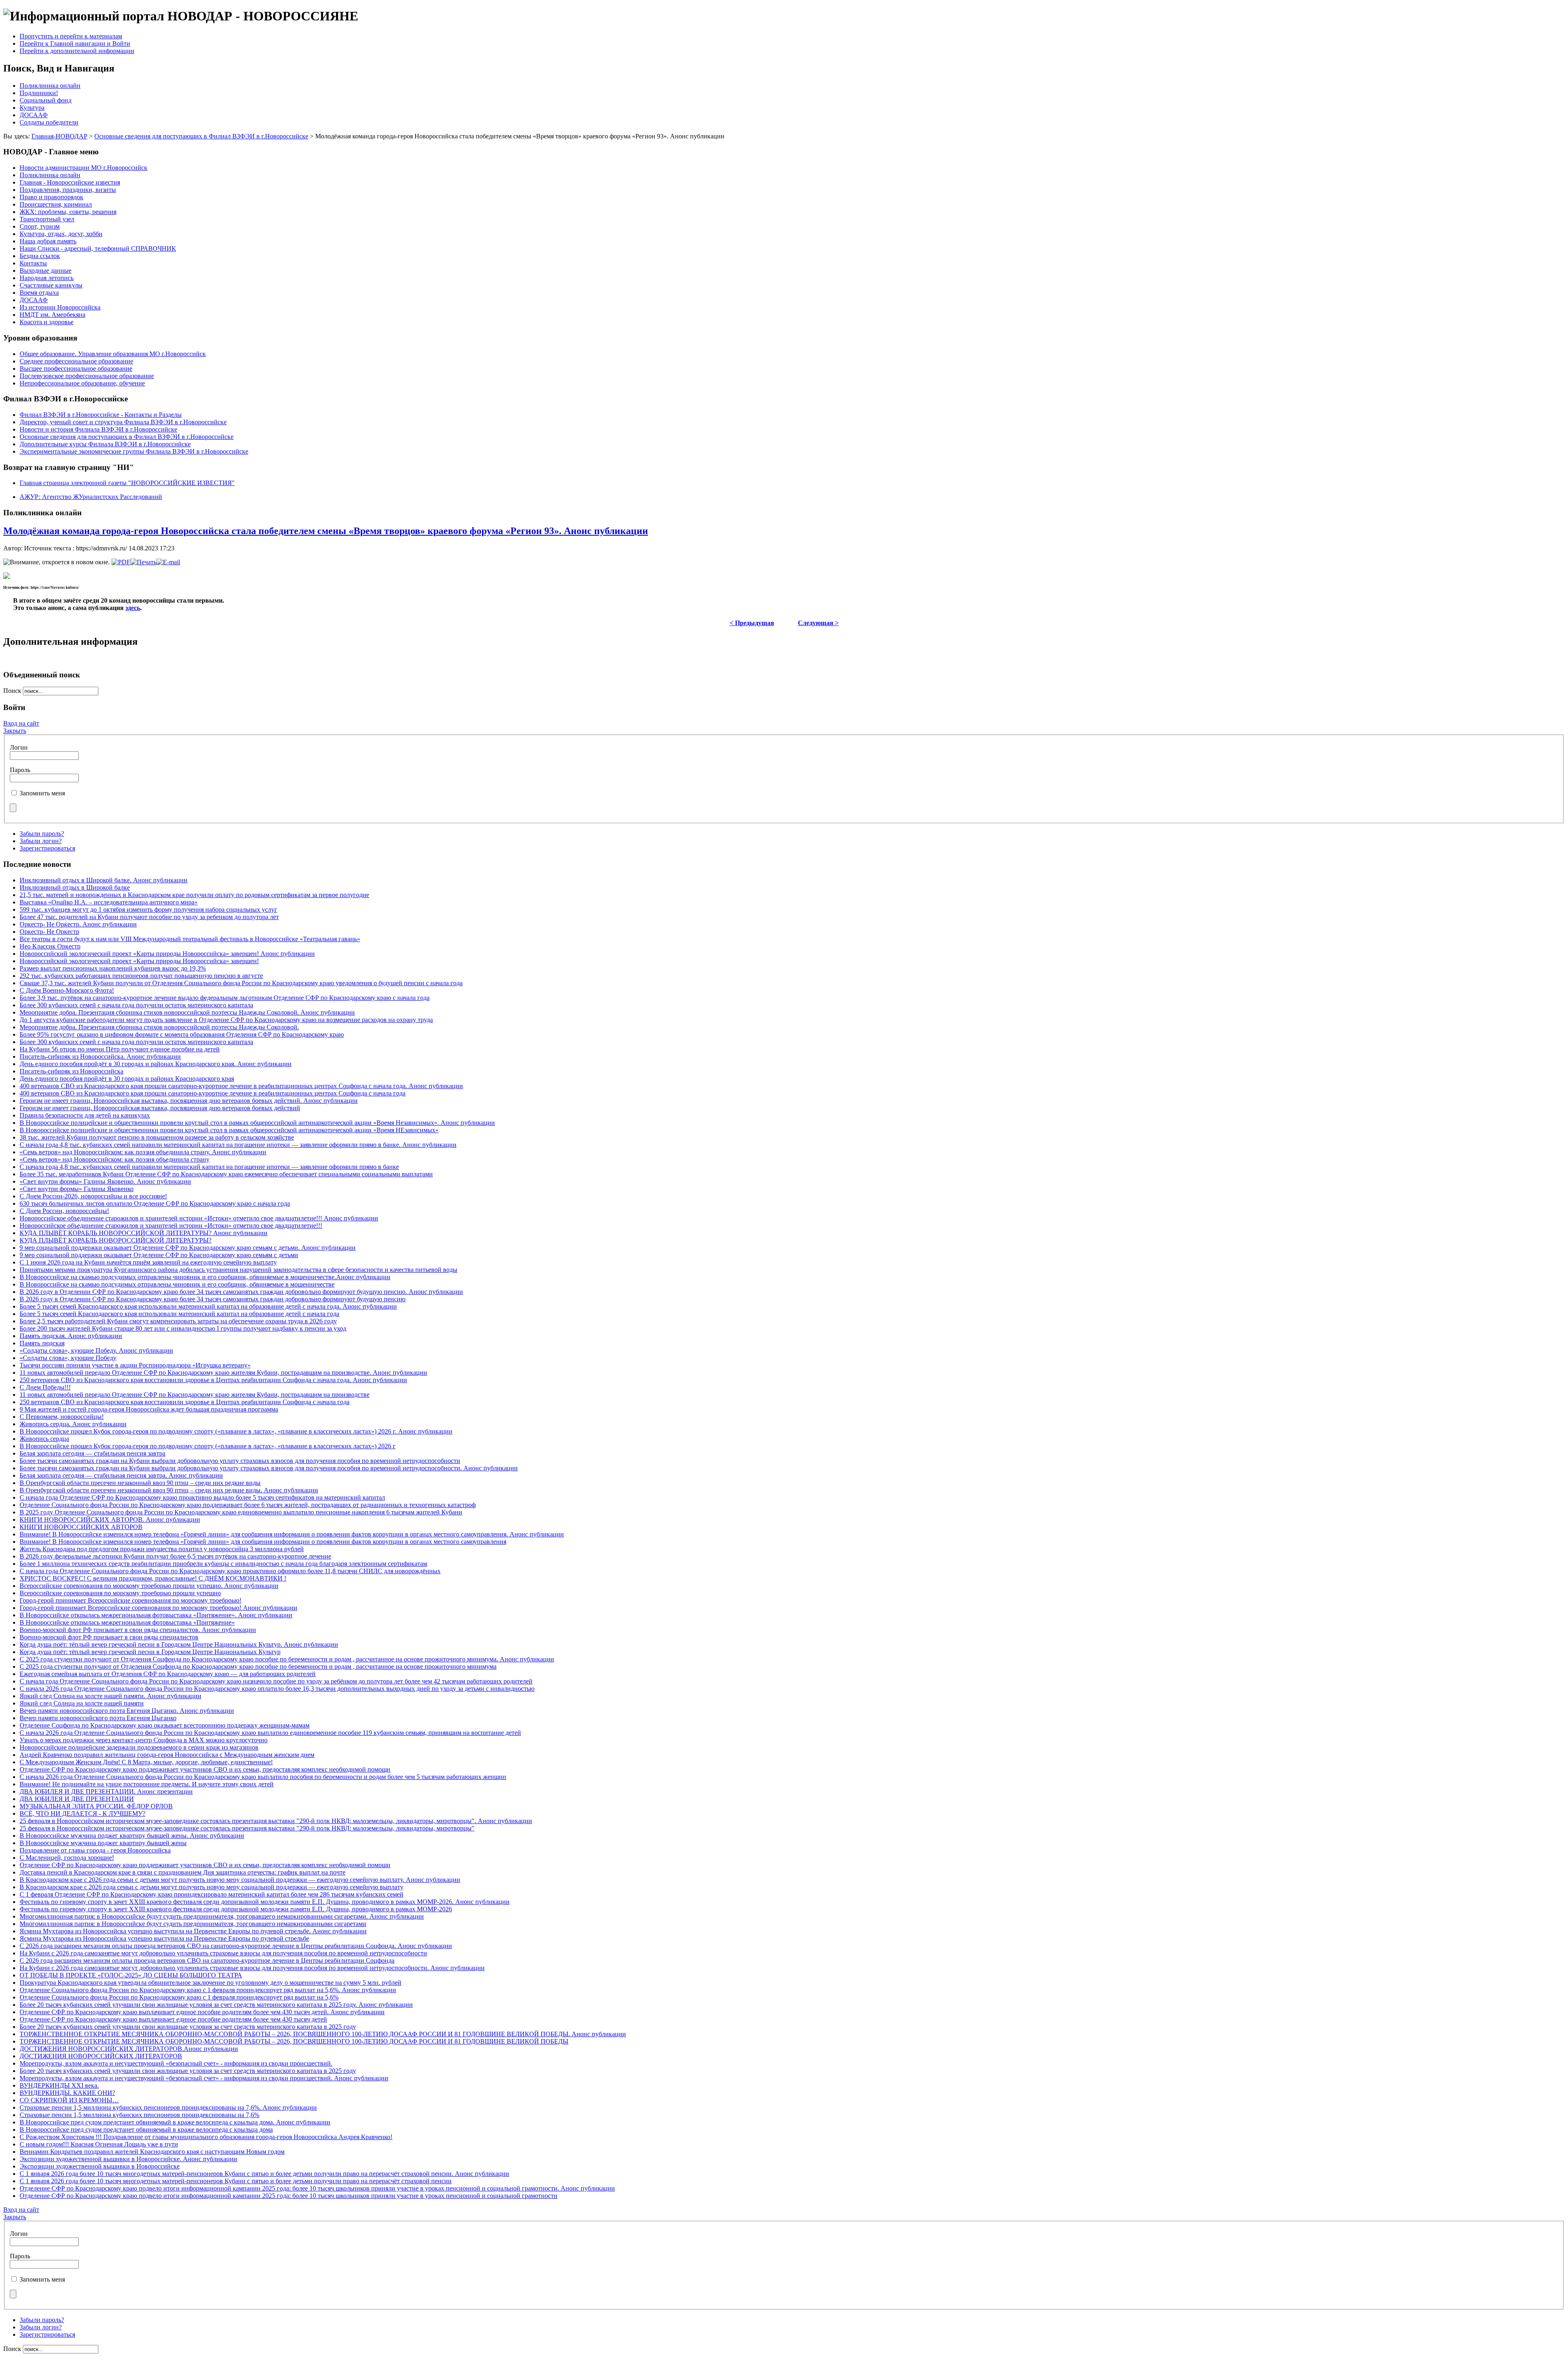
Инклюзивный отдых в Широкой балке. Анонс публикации (104, 880)
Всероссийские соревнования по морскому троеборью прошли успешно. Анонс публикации (149, 1586)
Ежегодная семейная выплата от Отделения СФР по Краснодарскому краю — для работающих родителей (168, 1674)
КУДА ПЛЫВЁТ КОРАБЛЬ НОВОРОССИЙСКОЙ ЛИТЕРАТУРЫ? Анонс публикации (144, 1233)
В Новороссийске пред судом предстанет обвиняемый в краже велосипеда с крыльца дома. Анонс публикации (175, 2122)
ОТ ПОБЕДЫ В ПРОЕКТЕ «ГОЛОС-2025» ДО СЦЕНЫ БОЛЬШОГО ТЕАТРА (131, 1975)
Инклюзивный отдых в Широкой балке (75, 887)
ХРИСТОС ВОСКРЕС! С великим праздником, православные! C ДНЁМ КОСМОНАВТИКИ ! (153, 1578)
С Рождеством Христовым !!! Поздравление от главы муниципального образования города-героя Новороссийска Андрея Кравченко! (206, 2137)
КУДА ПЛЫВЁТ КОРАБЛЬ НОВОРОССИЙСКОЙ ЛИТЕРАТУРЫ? (116, 1240)
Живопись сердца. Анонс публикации (73, 1424)
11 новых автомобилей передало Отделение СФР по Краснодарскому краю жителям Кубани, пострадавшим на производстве (195, 1395)
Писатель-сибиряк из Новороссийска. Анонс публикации (100, 1056)
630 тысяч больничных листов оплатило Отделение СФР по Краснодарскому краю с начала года (155, 1203)
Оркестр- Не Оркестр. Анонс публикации (78, 924)
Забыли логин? (41, 841)
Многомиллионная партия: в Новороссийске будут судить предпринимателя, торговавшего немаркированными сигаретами (193, 1924)
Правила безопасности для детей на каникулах (85, 1115)
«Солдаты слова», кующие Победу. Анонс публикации (96, 1350)
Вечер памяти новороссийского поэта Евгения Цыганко (98, 1718)
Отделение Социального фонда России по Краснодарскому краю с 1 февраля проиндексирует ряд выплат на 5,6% (179, 1997)
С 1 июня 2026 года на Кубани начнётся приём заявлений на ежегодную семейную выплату (148, 1262)
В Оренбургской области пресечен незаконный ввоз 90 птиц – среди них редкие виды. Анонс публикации (169, 1490)
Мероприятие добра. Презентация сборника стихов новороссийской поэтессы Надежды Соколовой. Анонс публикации (187, 1012)
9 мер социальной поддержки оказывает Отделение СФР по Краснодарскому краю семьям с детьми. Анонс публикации (188, 1248)
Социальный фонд (46, 100)
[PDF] (121, 562)
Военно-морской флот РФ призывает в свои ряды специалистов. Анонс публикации (138, 1630)
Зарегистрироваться (47, 848)
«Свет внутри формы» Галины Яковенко (77, 1189)
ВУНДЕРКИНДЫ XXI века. (59, 2085)
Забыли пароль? (42, 834)
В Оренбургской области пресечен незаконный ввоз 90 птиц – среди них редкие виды (140, 1483)
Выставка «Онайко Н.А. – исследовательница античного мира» (109, 902)
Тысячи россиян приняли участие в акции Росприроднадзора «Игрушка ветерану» (135, 1365)
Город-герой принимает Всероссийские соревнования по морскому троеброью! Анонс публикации (158, 1608)
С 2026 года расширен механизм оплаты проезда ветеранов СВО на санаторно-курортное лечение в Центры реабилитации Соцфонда (207, 1960)
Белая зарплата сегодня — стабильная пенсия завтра (92, 1453)
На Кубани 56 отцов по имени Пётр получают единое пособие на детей (120, 1049)
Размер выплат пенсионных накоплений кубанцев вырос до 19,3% (113, 968)
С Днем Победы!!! (45, 1387)
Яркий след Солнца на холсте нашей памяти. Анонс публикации (110, 1696)
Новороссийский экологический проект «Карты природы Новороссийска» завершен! (139, 961)
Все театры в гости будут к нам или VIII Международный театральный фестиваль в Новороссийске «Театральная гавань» (190, 939)
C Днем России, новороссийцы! (64, 1211)
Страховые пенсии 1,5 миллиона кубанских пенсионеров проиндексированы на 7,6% (139, 2115)
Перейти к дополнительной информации (77, 51)
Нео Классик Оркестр (50, 946)
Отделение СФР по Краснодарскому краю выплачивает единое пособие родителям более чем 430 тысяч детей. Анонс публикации (202, 2012)
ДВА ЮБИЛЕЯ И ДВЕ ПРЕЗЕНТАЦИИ (77, 1799)
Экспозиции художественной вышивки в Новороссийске (100, 2166)
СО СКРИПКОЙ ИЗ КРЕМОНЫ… (69, 2100)
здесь (133, 608)
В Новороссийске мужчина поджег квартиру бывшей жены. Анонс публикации (132, 1836)
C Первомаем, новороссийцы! (62, 1417)
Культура (32, 108)
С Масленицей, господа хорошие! (67, 1858)
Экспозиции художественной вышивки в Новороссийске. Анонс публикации (128, 2159)
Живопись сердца (44, 1439)
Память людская (42, 1343)
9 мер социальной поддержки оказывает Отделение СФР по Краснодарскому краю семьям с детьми (159, 1255)
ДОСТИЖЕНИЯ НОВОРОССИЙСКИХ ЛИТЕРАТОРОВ (101, 2056)
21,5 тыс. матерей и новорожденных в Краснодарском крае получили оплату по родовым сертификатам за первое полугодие (194, 895)
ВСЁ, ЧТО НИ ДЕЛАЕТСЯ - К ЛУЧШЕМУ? (82, 1813)
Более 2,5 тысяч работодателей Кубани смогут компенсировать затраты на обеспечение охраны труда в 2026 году (178, 1321)
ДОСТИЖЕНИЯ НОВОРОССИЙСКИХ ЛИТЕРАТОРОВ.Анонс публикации (129, 2049)
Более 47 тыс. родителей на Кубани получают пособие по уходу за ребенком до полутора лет (149, 917)
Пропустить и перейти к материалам (71, 36)
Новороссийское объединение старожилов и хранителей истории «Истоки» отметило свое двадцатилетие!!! (171, 1226)
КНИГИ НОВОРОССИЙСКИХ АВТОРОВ (81, 1527)
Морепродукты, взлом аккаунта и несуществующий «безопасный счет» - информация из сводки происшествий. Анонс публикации (204, 2078)
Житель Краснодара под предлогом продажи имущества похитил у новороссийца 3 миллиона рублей (162, 1549)
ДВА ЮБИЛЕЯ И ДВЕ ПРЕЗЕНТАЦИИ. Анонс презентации (106, 1791)
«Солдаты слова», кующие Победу (68, 1358)
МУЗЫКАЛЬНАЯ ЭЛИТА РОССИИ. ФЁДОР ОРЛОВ (96, 1806)
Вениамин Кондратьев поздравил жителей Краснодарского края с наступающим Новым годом (152, 2152)
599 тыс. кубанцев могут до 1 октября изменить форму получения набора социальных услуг (148, 909)
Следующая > (818, 623)
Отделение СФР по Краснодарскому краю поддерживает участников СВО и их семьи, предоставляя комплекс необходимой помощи (205, 1769)
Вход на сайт (21, 723)
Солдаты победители (49, 122)
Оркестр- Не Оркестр (49, 932)
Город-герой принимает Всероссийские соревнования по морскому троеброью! (130, 1600)
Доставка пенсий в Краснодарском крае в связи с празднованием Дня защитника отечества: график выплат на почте (183, 1872)
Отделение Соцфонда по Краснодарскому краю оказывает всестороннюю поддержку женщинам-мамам (165, 1725)
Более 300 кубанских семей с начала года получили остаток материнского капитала (136, 1005)
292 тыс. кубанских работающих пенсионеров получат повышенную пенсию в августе (141, 976)
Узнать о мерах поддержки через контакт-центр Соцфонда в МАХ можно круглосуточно (144, 1740)
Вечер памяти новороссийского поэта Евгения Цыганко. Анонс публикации (127, 1711)
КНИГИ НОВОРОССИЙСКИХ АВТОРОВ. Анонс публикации (110, 1520)
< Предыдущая (752, 623)
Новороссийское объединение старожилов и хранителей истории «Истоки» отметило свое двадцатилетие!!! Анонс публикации (199, 1218)
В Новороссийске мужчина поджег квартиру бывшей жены (103, 1843)
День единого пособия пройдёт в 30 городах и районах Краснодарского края (127, 1079)
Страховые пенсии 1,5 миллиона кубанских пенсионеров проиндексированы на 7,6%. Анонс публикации (168, 2107)
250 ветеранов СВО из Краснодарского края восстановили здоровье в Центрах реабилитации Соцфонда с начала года (185, 1402)
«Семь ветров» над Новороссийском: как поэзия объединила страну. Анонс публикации (143, 1152)
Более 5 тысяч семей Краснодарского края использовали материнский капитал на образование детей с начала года (179, 1314)
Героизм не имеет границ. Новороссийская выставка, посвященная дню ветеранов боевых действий (160, 1108)
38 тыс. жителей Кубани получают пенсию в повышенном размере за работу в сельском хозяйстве (157, 1137)
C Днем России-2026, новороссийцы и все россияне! (93, 1196)
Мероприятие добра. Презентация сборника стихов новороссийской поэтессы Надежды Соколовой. (159, 1027)
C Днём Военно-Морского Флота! (67, 990)
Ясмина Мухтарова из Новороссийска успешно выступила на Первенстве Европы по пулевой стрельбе (164, 1938)
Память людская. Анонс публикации (71, 1336)
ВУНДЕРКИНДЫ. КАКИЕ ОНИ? (67, 2093)
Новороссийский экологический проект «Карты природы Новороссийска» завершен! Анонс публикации (167, 954)
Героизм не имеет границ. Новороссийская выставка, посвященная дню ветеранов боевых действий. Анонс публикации (189, 1101)
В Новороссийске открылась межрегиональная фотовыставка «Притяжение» (127, 1622)
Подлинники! (39, 93)
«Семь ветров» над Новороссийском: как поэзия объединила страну (115, 1159)
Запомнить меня (42, 793)
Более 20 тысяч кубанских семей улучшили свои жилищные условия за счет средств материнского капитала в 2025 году (188, 2027)
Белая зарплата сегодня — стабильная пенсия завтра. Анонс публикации (121, 1475)
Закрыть (15, 731)
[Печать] (143, 562)
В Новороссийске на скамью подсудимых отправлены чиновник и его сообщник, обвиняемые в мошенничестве (177, 1284)
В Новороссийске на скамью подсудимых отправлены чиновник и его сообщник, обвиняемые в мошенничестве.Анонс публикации (205, 1277)
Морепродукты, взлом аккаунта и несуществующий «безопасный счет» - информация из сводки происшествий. (176, 2063)
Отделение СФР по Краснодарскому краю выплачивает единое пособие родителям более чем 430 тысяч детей (173, 2019)
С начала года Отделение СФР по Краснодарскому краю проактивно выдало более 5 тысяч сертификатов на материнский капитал (202, 1497)
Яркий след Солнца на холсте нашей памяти (82, 1703)
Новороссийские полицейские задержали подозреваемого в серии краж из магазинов (139, 1747)
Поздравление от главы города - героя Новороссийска (95, 1850)
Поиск (13, 691)
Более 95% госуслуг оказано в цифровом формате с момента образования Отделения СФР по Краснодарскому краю (182, 1034)
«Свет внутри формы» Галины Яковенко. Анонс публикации (105, 1181)
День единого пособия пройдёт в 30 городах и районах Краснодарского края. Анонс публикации (156, 1064)
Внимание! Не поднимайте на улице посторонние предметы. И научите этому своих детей (147, 1784)
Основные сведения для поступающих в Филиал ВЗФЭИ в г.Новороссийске (201, 136)
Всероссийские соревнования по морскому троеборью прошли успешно (120, 1593)
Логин (19, 747)
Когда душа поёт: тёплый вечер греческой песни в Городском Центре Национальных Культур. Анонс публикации (179, 1644)
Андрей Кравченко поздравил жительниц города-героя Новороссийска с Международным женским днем (167, 1755)
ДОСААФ (34, 115)
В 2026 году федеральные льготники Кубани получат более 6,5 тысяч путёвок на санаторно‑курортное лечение (175, 1556)
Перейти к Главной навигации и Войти (75, 43)
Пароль (20, 770)
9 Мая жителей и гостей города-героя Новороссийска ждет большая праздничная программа (149, 1409)
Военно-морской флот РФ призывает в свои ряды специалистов (109, 1637)
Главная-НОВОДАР (59, 136)
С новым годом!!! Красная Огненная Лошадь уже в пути (99, 2144)
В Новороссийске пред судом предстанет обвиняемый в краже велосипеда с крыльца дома (146, 2130)
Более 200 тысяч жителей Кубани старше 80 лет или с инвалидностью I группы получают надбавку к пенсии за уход (183, 1328)
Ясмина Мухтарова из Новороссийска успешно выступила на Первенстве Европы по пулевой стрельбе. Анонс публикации (193, 1931)
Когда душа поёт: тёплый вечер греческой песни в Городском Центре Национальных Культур (150, 1652)
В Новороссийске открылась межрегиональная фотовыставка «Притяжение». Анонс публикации (156, 1615)
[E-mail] (168, 562)
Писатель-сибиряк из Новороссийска (71, 1071)
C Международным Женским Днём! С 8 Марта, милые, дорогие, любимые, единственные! (146, 1762)
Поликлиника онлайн (50, 86)
